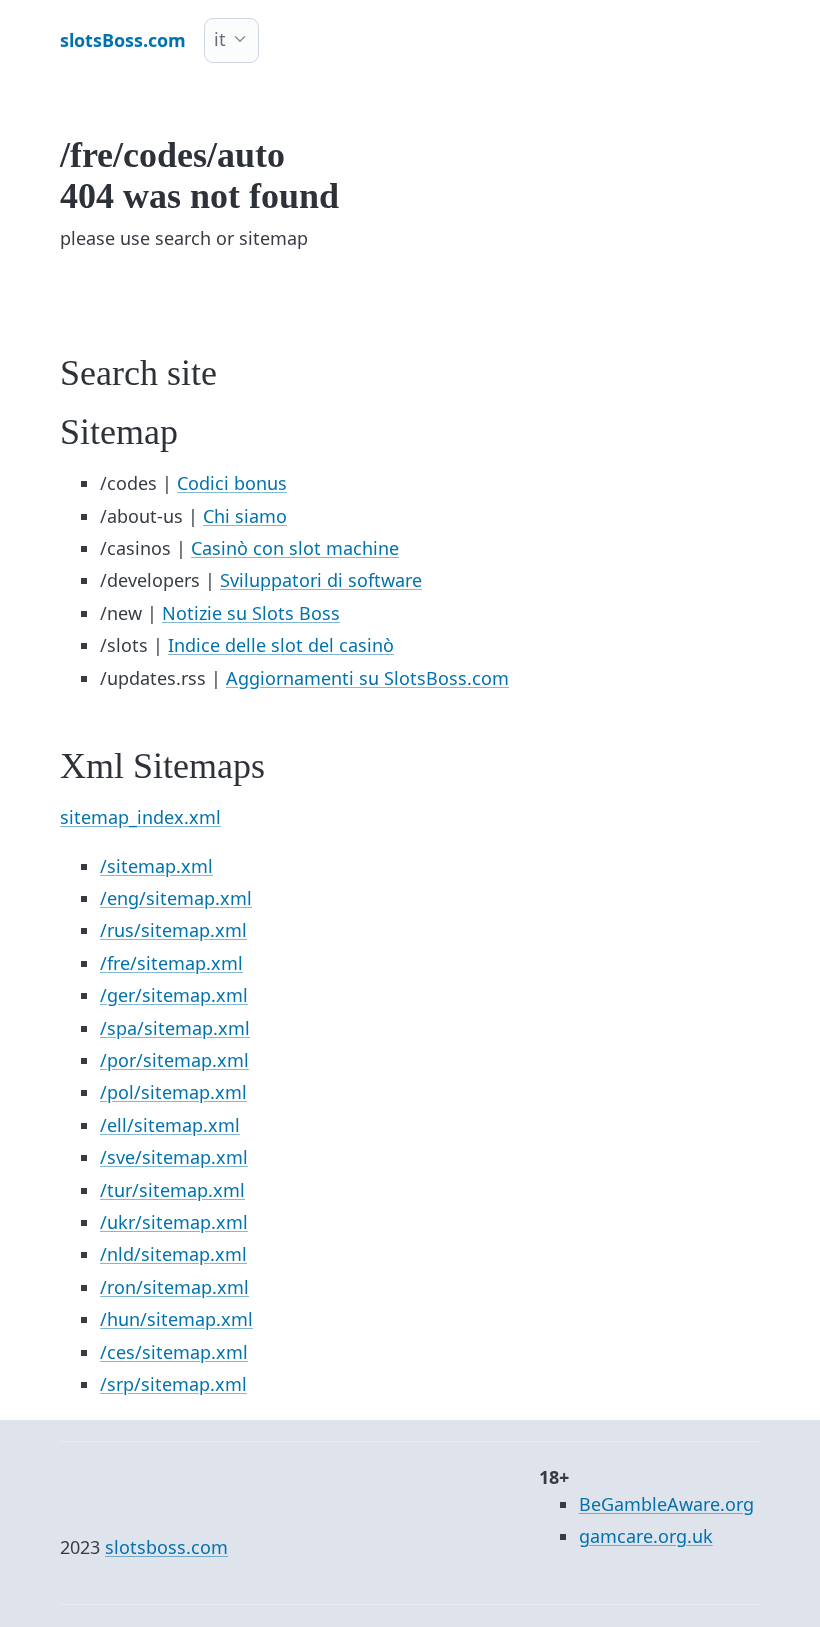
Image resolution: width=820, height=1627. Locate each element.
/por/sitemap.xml (174, 1060)
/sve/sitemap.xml (174, 1157)
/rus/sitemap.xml (173, 930)
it (220, 39)
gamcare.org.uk (646, 1536)
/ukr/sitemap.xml (174, 1222)
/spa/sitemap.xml (175, 1028)
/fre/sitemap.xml (171, 963)
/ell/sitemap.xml (170, 1125)
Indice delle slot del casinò (281, 645)
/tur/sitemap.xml (172, 1190)
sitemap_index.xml (140, 817)
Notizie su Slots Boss (251, 613)
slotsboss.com (166, 1547)
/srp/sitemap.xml (173, 1384)
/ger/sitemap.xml (174, 995)
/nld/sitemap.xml (173, 1254)
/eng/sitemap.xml (176, 898)
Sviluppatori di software (321, 580)
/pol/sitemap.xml (173, 1092)
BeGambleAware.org (666, 1504)
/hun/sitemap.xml (176, 1319)
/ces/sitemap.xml (174, 1352)
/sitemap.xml (156, 866)
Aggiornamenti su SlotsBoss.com (367, 678)
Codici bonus (232, 483)
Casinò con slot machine (295, 548)
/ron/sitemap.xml (174, 1287)
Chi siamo (245, 516)
